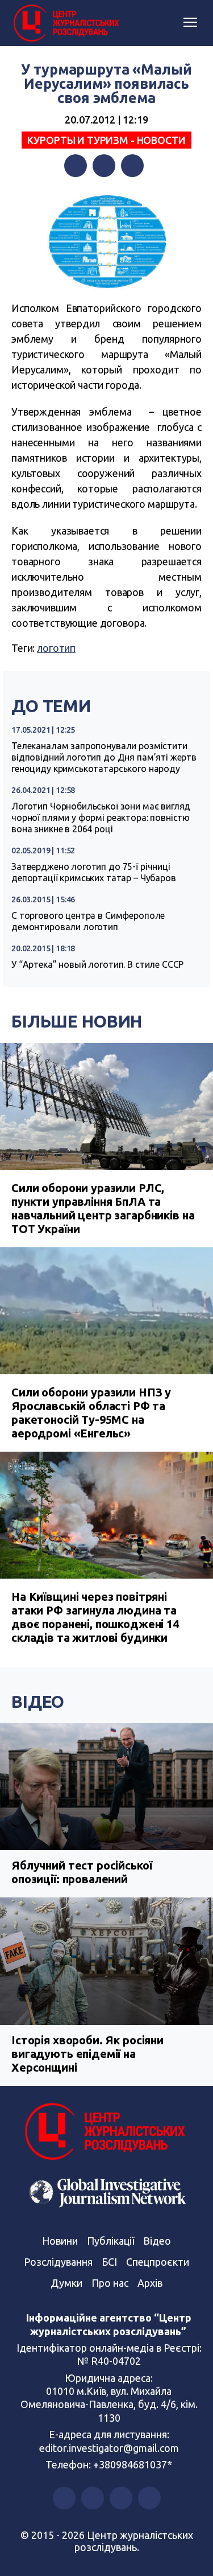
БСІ (109, 2262)
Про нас (110, 2283)
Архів (150, 2283)
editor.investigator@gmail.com (109, 2448)
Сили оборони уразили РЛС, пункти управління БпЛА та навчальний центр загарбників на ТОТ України (103, 1208)
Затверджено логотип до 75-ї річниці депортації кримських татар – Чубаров (94, 872)
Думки (66, 2283)
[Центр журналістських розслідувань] (65, 23)
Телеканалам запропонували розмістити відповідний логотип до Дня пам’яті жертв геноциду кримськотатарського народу (104, 757)
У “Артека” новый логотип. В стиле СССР (97, 964)
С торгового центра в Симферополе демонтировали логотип (88, 921)
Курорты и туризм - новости (106, 140)
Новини (60, 2241)
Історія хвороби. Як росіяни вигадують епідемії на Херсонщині (87, 2054)
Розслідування (58, 2262)
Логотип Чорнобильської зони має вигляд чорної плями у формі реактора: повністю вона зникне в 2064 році (101, 817)
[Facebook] (76, 166)
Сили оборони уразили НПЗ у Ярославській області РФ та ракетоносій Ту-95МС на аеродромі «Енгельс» (91, 1413)
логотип (56, 648)
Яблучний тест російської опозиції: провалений (82, 1872)
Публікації (110, 2241)
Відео (38, 1702)
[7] (106, 242)
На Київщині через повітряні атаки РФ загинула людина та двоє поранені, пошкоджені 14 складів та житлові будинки (95, 1617)
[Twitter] (104, 166)
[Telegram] (132, 166)
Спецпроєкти (158, 2262)
